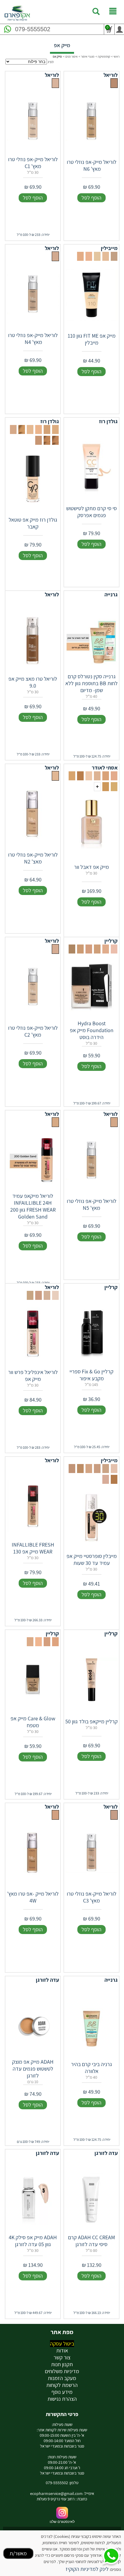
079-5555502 (33, 29)
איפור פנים (71, 56)
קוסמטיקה (104, 56)
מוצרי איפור (88, 56)
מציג (51, 62)
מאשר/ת (18, 2553)
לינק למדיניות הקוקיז (87, 2569)
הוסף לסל (91, 198)
